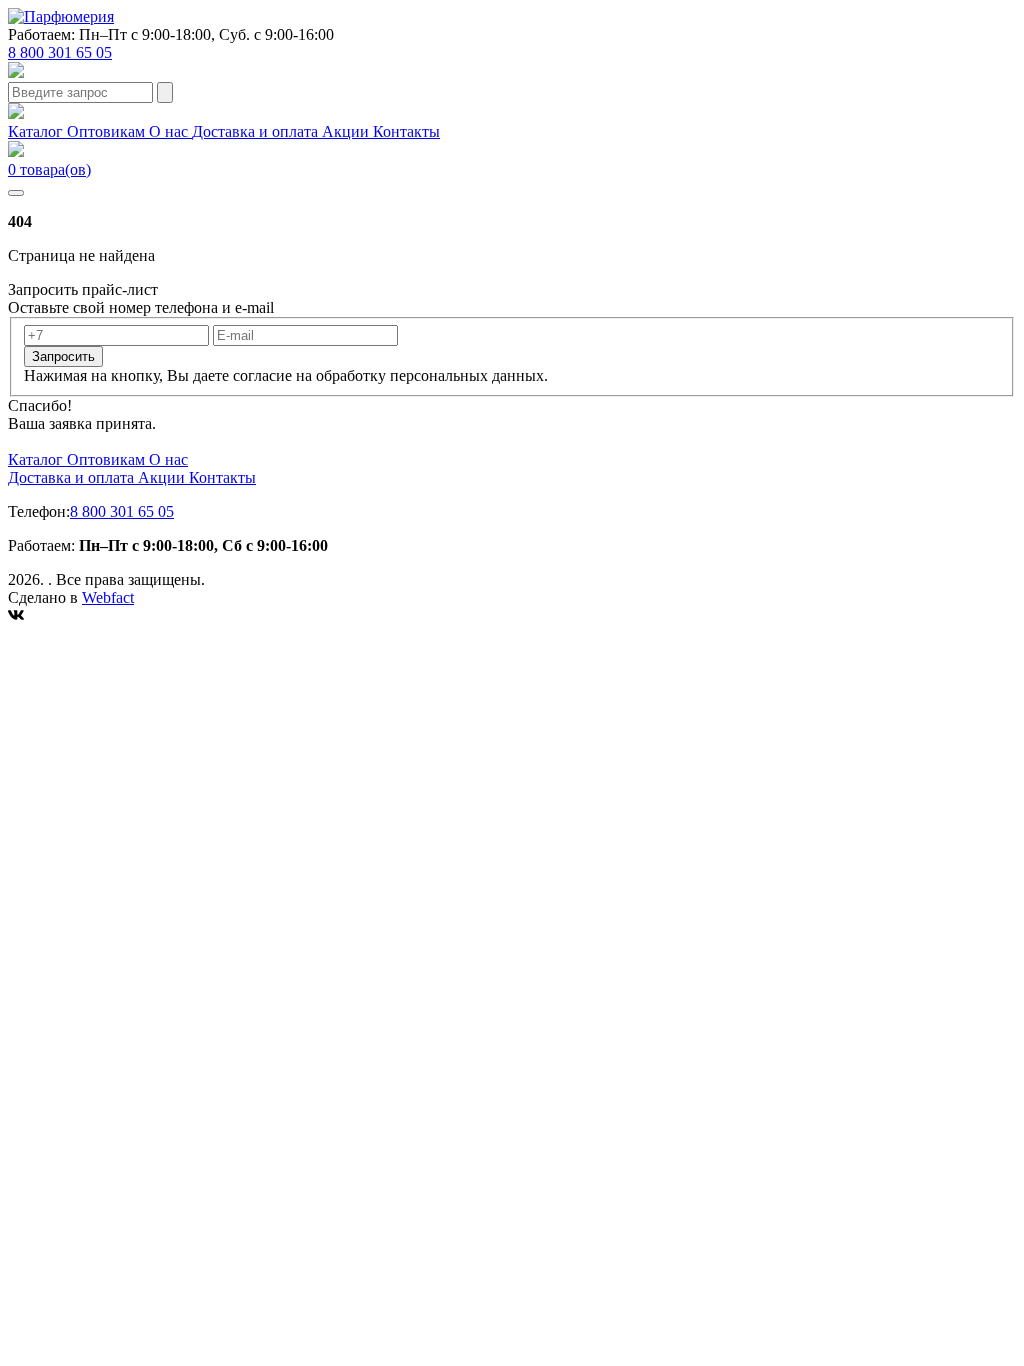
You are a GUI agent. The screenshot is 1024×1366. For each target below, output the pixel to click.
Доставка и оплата (257, 131)
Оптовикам (108, 131)
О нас (170, 131)
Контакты (406, 131)
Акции (347, 131)
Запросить (63, 356)
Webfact (108, 597)
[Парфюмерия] (61, 16)
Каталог (37, 131)
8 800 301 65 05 (60, 52)
